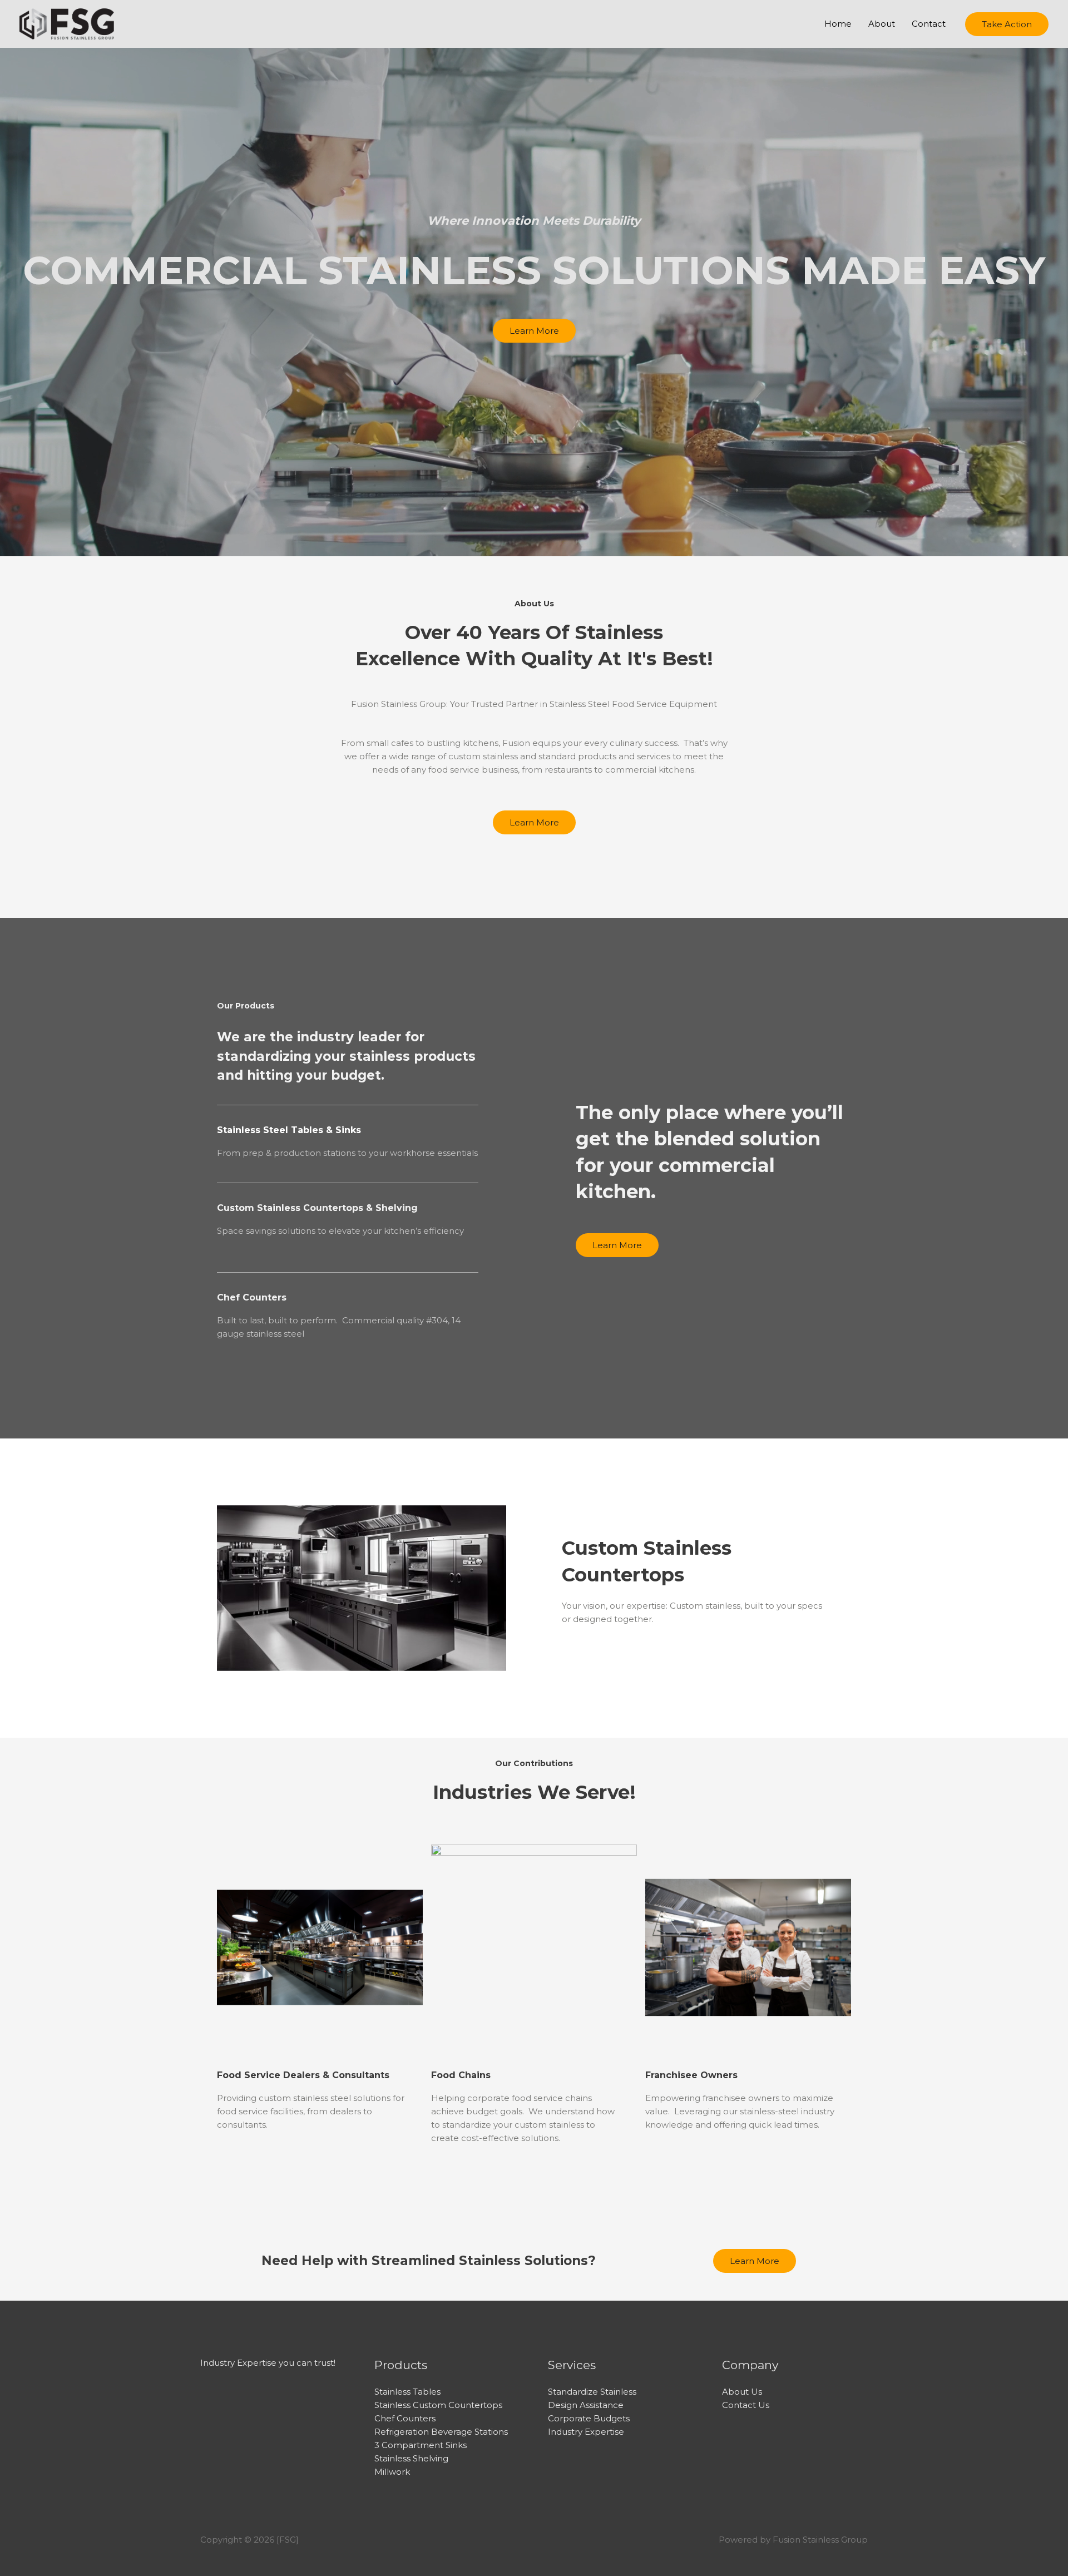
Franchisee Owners (691, 2075)
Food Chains (461, 2075)
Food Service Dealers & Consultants (303, 2075)
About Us (742, 2392)
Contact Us (746, 2405)
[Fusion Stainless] (67, 23)
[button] (1007, 24)
